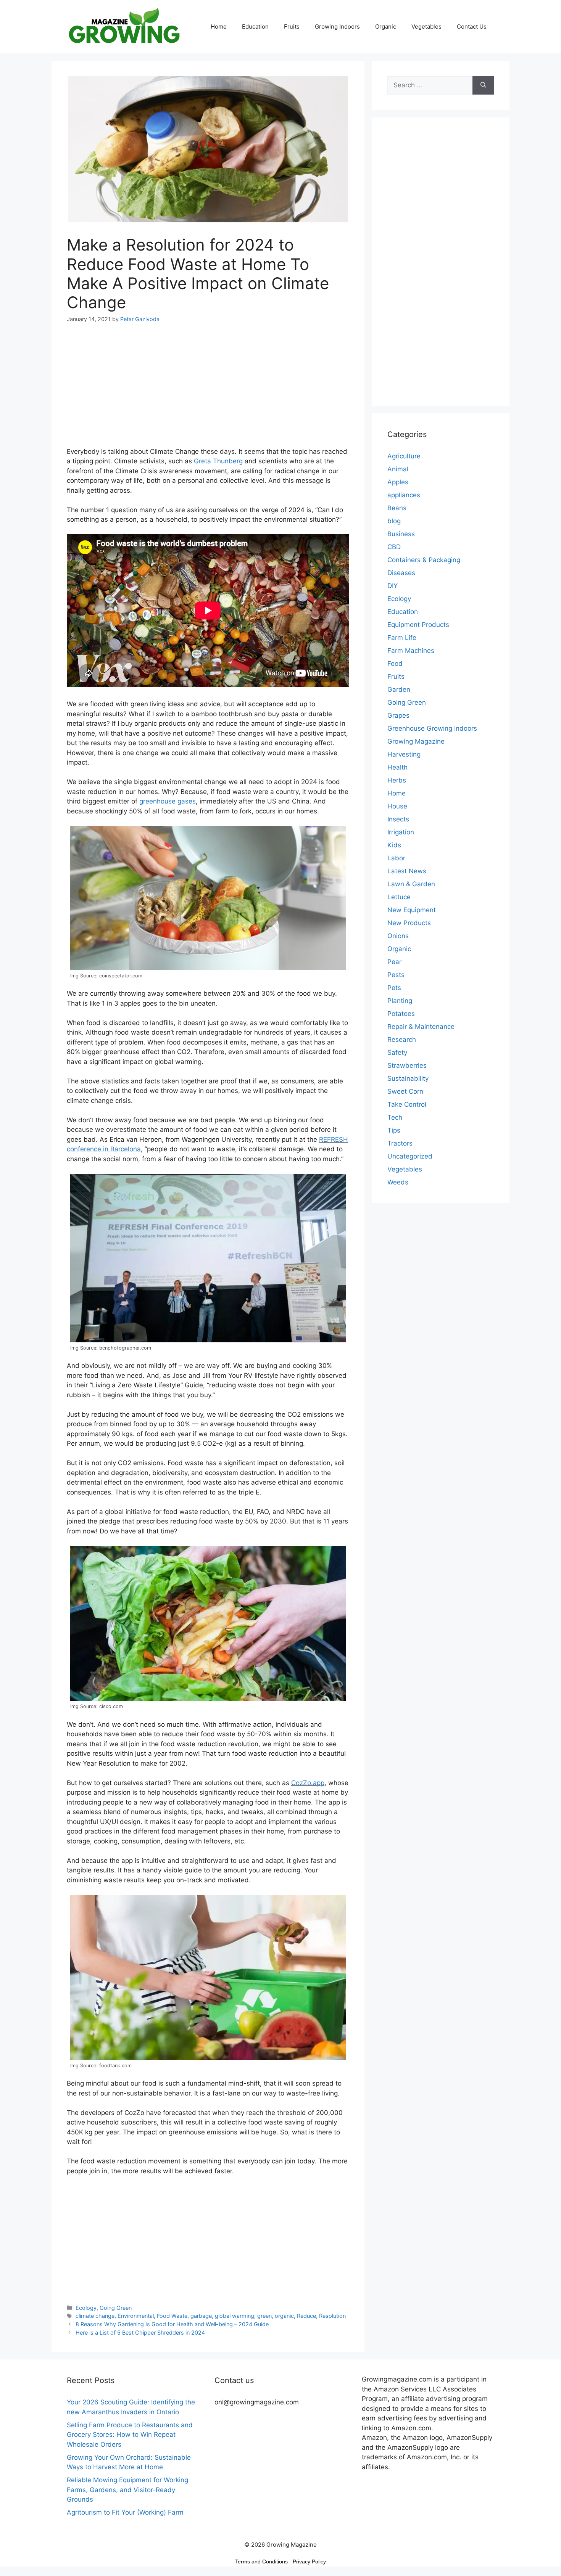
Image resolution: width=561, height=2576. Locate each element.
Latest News (407, 871)
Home (219, 27)
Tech (395, 1117)
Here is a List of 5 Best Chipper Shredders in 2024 (140, 2333)
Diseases (401, 573)
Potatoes (401, 1014)
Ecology (86, 2308)
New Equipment (412, 910)
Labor (396, 858)
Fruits (292, 27)
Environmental (136, 2316)
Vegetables (426, 27)
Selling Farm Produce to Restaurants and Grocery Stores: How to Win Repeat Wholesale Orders (130, 2435)
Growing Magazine (416, 741)
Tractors (400, 1143)
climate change (95, 2316)
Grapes (398, 715)
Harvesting (404, 754)
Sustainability (408, 1078)
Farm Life (402, 638)
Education (255, 27)
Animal (398, 469)
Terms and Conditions (261, 2562)
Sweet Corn (405, 1091)
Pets (394, 988)
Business (401, 534)
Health (397, 767)
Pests (396, 975)
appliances (404, 495)
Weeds (398, 1182)
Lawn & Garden (411, 884)
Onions (398, 936)
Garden (399, 689)
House (397, 806)
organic (284, 2316)
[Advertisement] (208, 390)
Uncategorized (410, 1156)
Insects (398, 819)
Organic (386, 27)
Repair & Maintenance (421, 1027)
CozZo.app (308, 1783)
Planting (400, 1001)
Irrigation (401, 832)
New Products (409, 923)
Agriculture (404, 456)
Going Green (116, 2308)
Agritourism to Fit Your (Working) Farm (125, 2512)
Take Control (407, 1104)
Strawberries (407, 1065)
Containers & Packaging (424, 560)
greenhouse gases (168, 801)
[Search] (483, 85)
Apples (398, 482)
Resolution (332, 2316)
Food (395, 664)
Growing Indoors (337, 27)
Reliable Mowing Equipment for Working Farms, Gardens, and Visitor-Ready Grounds (127, 2490)
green (264, 2316)
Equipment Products (418, 625)
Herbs (397, 780)
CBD (394, 547)
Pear (394, 962)
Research (402, 1040)
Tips (394, 1130)
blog (394, 521)
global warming (235, 2316)
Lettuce (399, 897)
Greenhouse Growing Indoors (432, 728)
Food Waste (172, 2316)
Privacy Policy (309, 2562)
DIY (393, 586)
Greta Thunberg (218, 461)
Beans (397, 508)
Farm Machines (411, 651)
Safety (397, 1053)
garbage (201, 2316)
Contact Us (472, 27)
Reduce (306, 2316)
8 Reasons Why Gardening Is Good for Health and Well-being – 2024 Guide (172, 2324)
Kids (394, 845)
